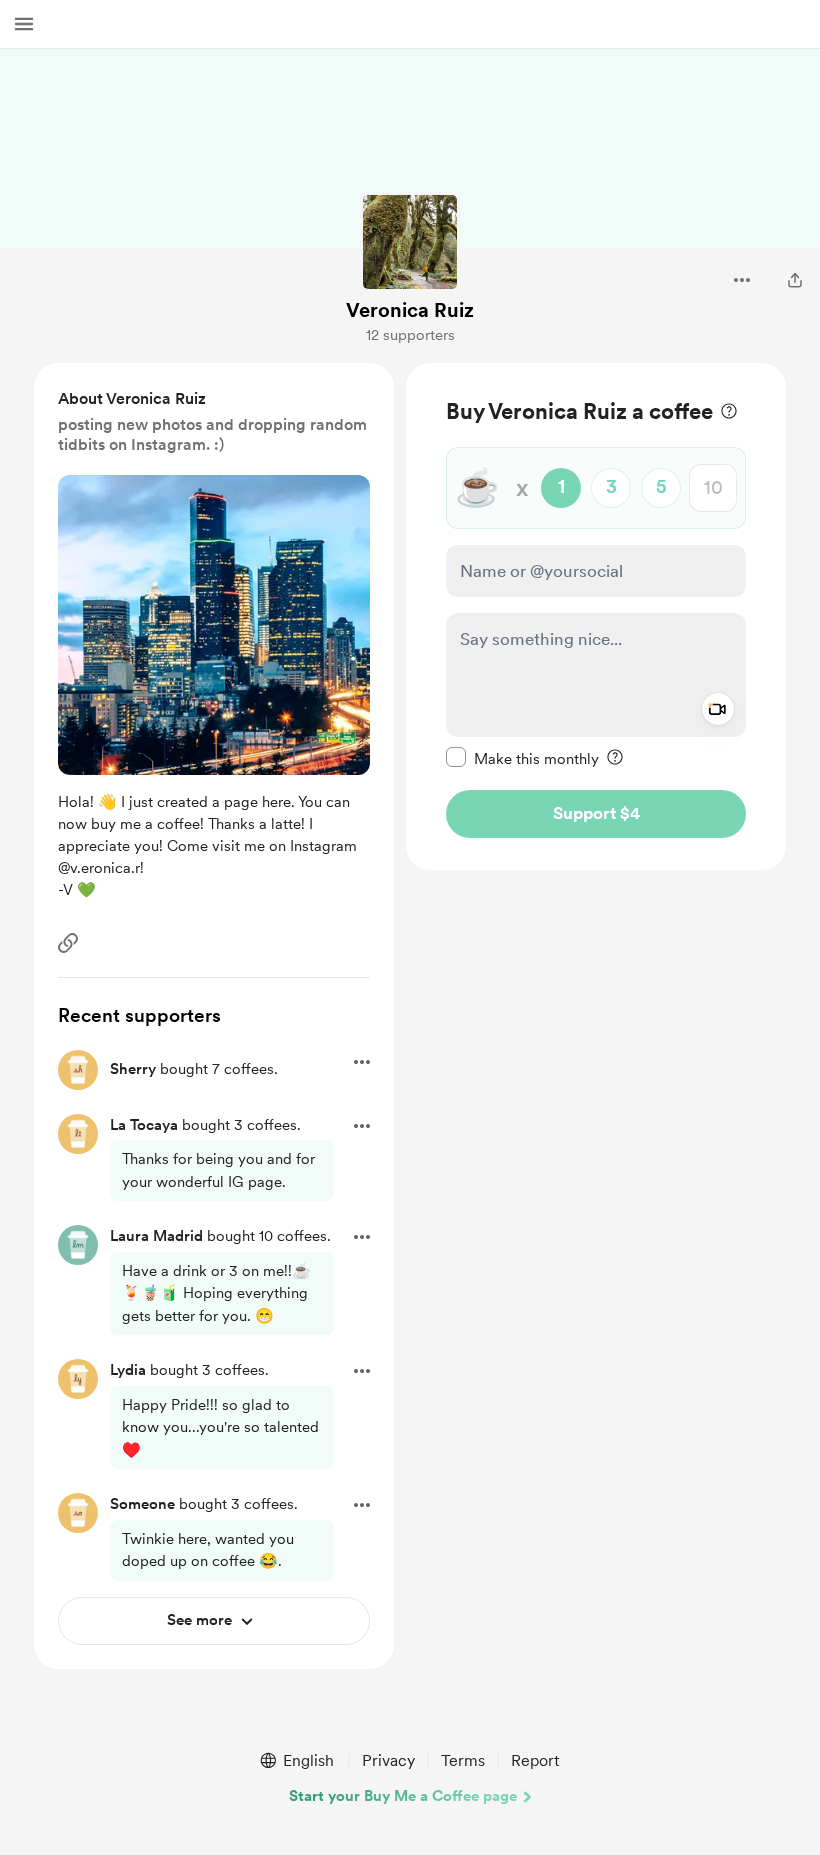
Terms (463, 1760)
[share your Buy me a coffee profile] (795, 280)
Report (535, 1760)
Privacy (388, 1760)
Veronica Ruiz (410, 310)
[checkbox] (522, 758)
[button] (24, 24)
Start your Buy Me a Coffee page (403, 1796)
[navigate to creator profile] (410, 242)
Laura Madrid (156, 1236)
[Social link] (68, 943)
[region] (596, 616)
